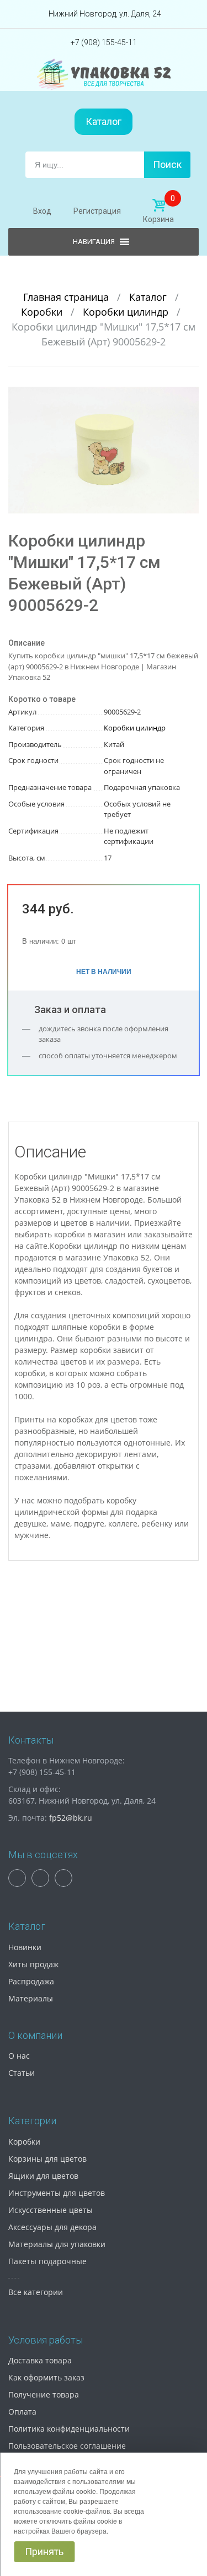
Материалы (31, 1998)
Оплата (22, 2412)
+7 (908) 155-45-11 (104, 42)
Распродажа (31, 1981)
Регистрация (97, 211)
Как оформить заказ (46, 2377)
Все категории (36, 2292)
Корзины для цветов (47, 2159)
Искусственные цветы (51, 2210)
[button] (189, 397)
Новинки (25, 1947)
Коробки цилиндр (127, 312)
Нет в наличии (104, 971)
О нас (19, 2056)
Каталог (104, 121)
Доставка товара (40, 2360)
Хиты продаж (33, 1964)
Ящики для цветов (43, 2176)
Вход (42, 211)
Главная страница (67, 297)
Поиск (167, 164)
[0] (158, 205)
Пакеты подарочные (47, 2261)
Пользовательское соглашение (67, 2446)
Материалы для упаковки (57, 2244)
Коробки (43, 312)
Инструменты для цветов (57, 2193)
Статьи (22, 2073)
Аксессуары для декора (52, 2227)
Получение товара (44, 2394)
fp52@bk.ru (71, 1818)
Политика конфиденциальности (69, 2429)
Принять (44, 2551)
